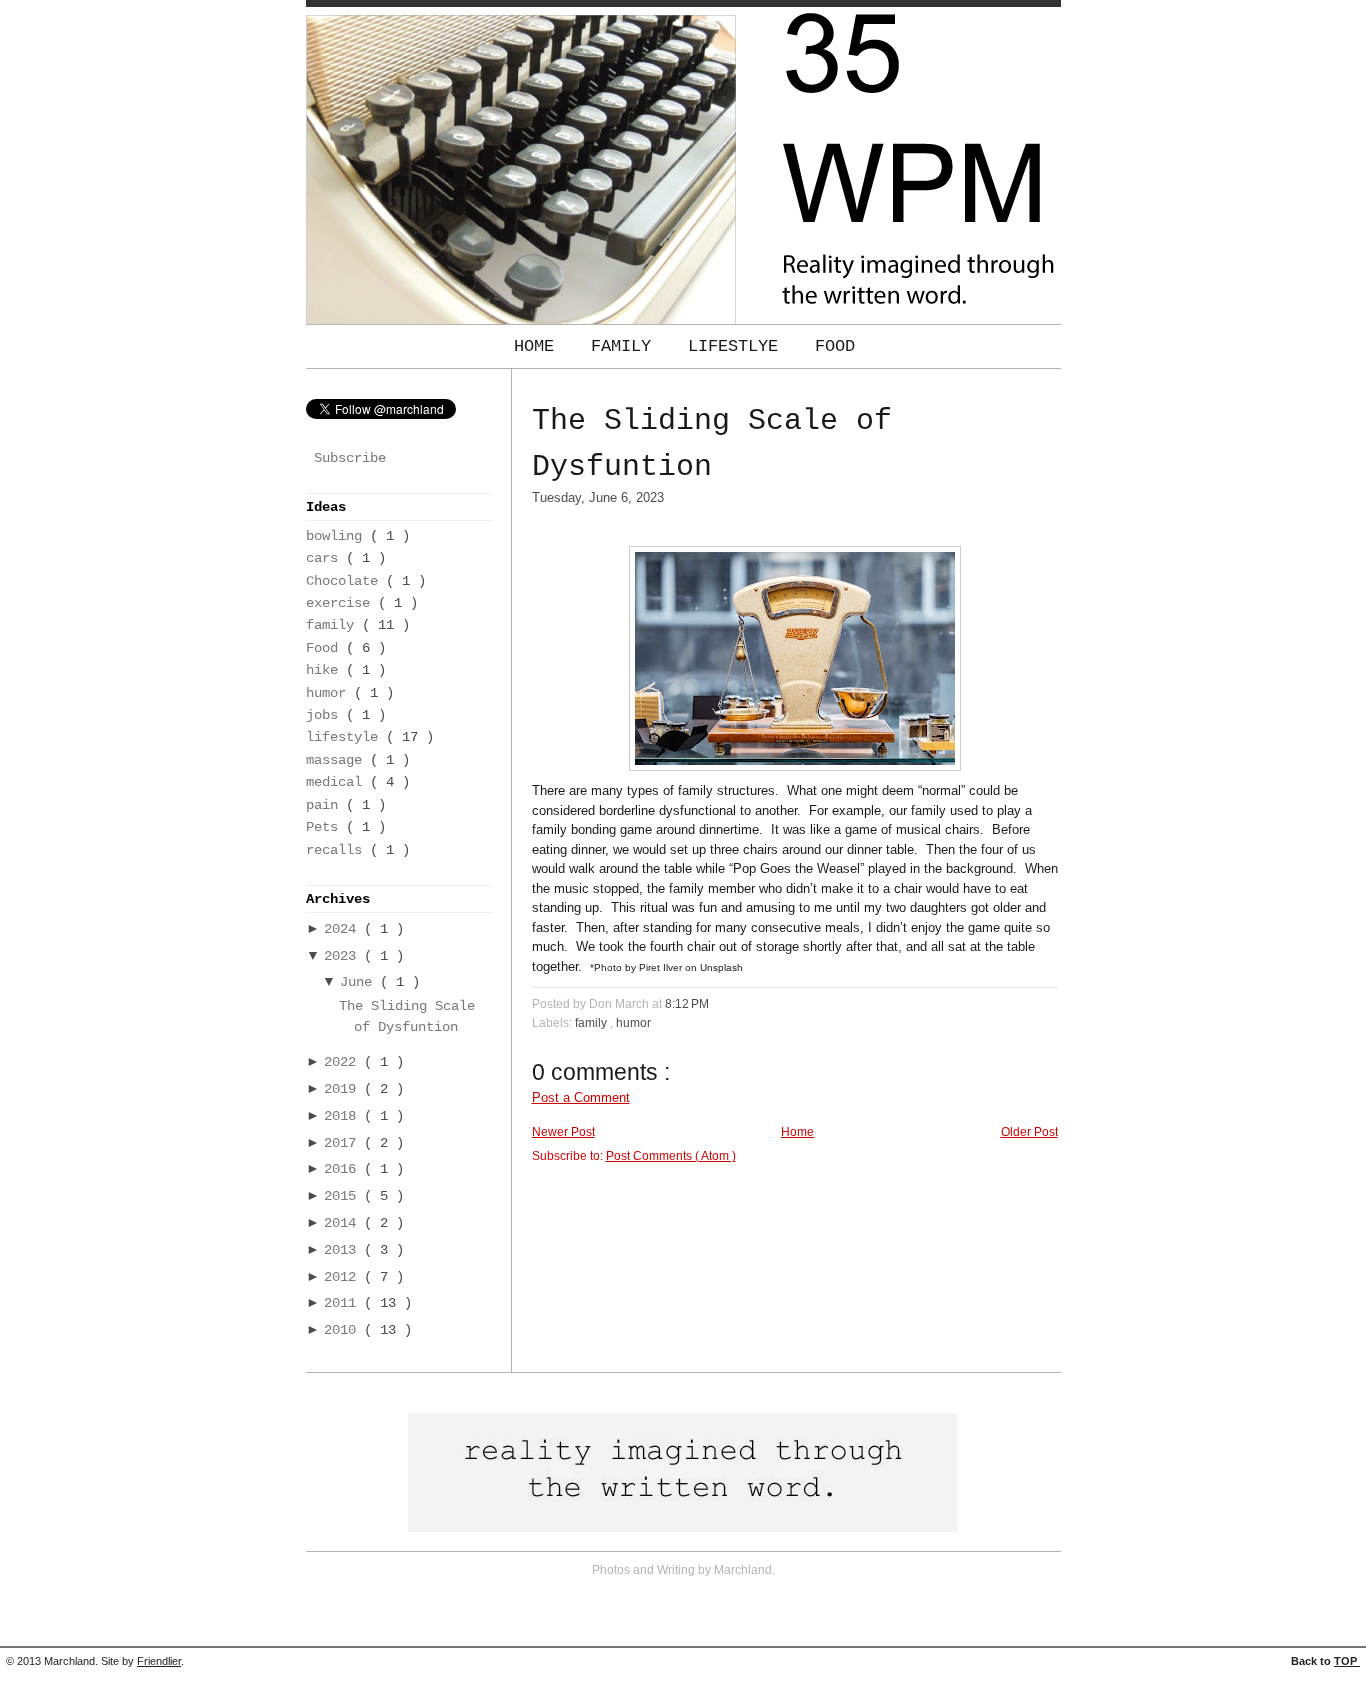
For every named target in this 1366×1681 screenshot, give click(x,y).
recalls (338, 850)
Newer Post (563, 1132)
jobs (326, 715)
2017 (344, 1143)
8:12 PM (687, 1004)
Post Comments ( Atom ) (671, 1156)
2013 (344, 1250)
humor (330, 693)
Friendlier (159, 1661)
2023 (344, 956)
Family (626, 346)
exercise (342, 603)
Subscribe (350, 458)
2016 (344, 1169)
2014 (344, 1223)
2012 (344, 1277)
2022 (344, 1062)
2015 (344, 1196)
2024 (344, 929)
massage (338, 760)
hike (326, 670)
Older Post (1029, 1132)
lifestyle (346, 737)
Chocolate (346, 581)
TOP (1347, 1661)
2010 (344, 1330)
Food (835, 346)
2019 (344, 1089)
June (360, 982)
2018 (344, 1116)
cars (326, 558)
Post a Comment (581, 1097)
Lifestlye (738, 346)
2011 (344, 1303)
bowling (338, 536)
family (334, 625)
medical (338, 782)
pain (326, 805)
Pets (326, 827)
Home (539, 346)
